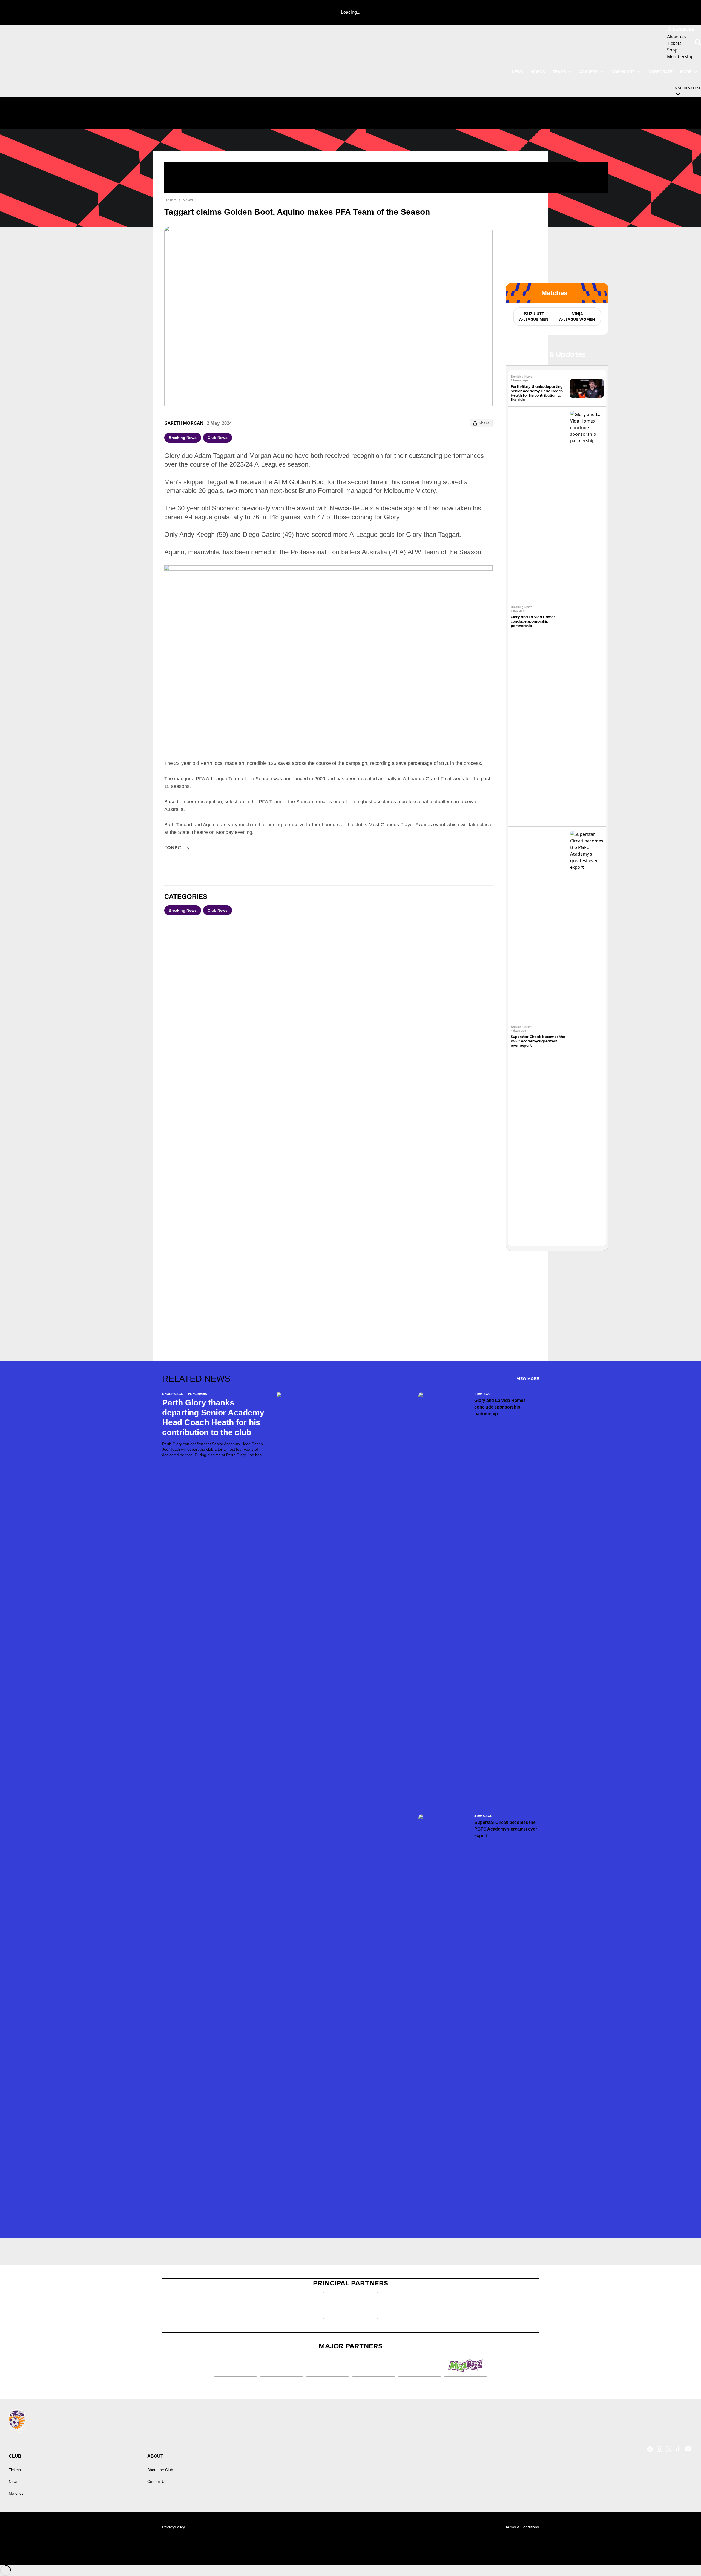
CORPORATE (660, 72)
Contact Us (157, 2482)
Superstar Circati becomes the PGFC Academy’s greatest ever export (538, 1041)
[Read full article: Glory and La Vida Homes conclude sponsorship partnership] (587, 616)
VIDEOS (538, 72)
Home (170, 200)
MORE (686, 72)
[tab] (533, 317)
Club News (218, 438)
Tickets (15, 2470)
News (188, 200)
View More (528, 1379)
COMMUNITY (623, 72)
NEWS (517, 72)
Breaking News (183, 438)
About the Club (160, 2470)
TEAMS (559, 72)
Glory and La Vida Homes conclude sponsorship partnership (533, 621)
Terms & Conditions (522, 2527)
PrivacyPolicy (173, 2527)
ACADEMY (589, 72)
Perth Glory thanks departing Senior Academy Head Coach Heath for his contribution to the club (537, 393)
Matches (16, 2493)
